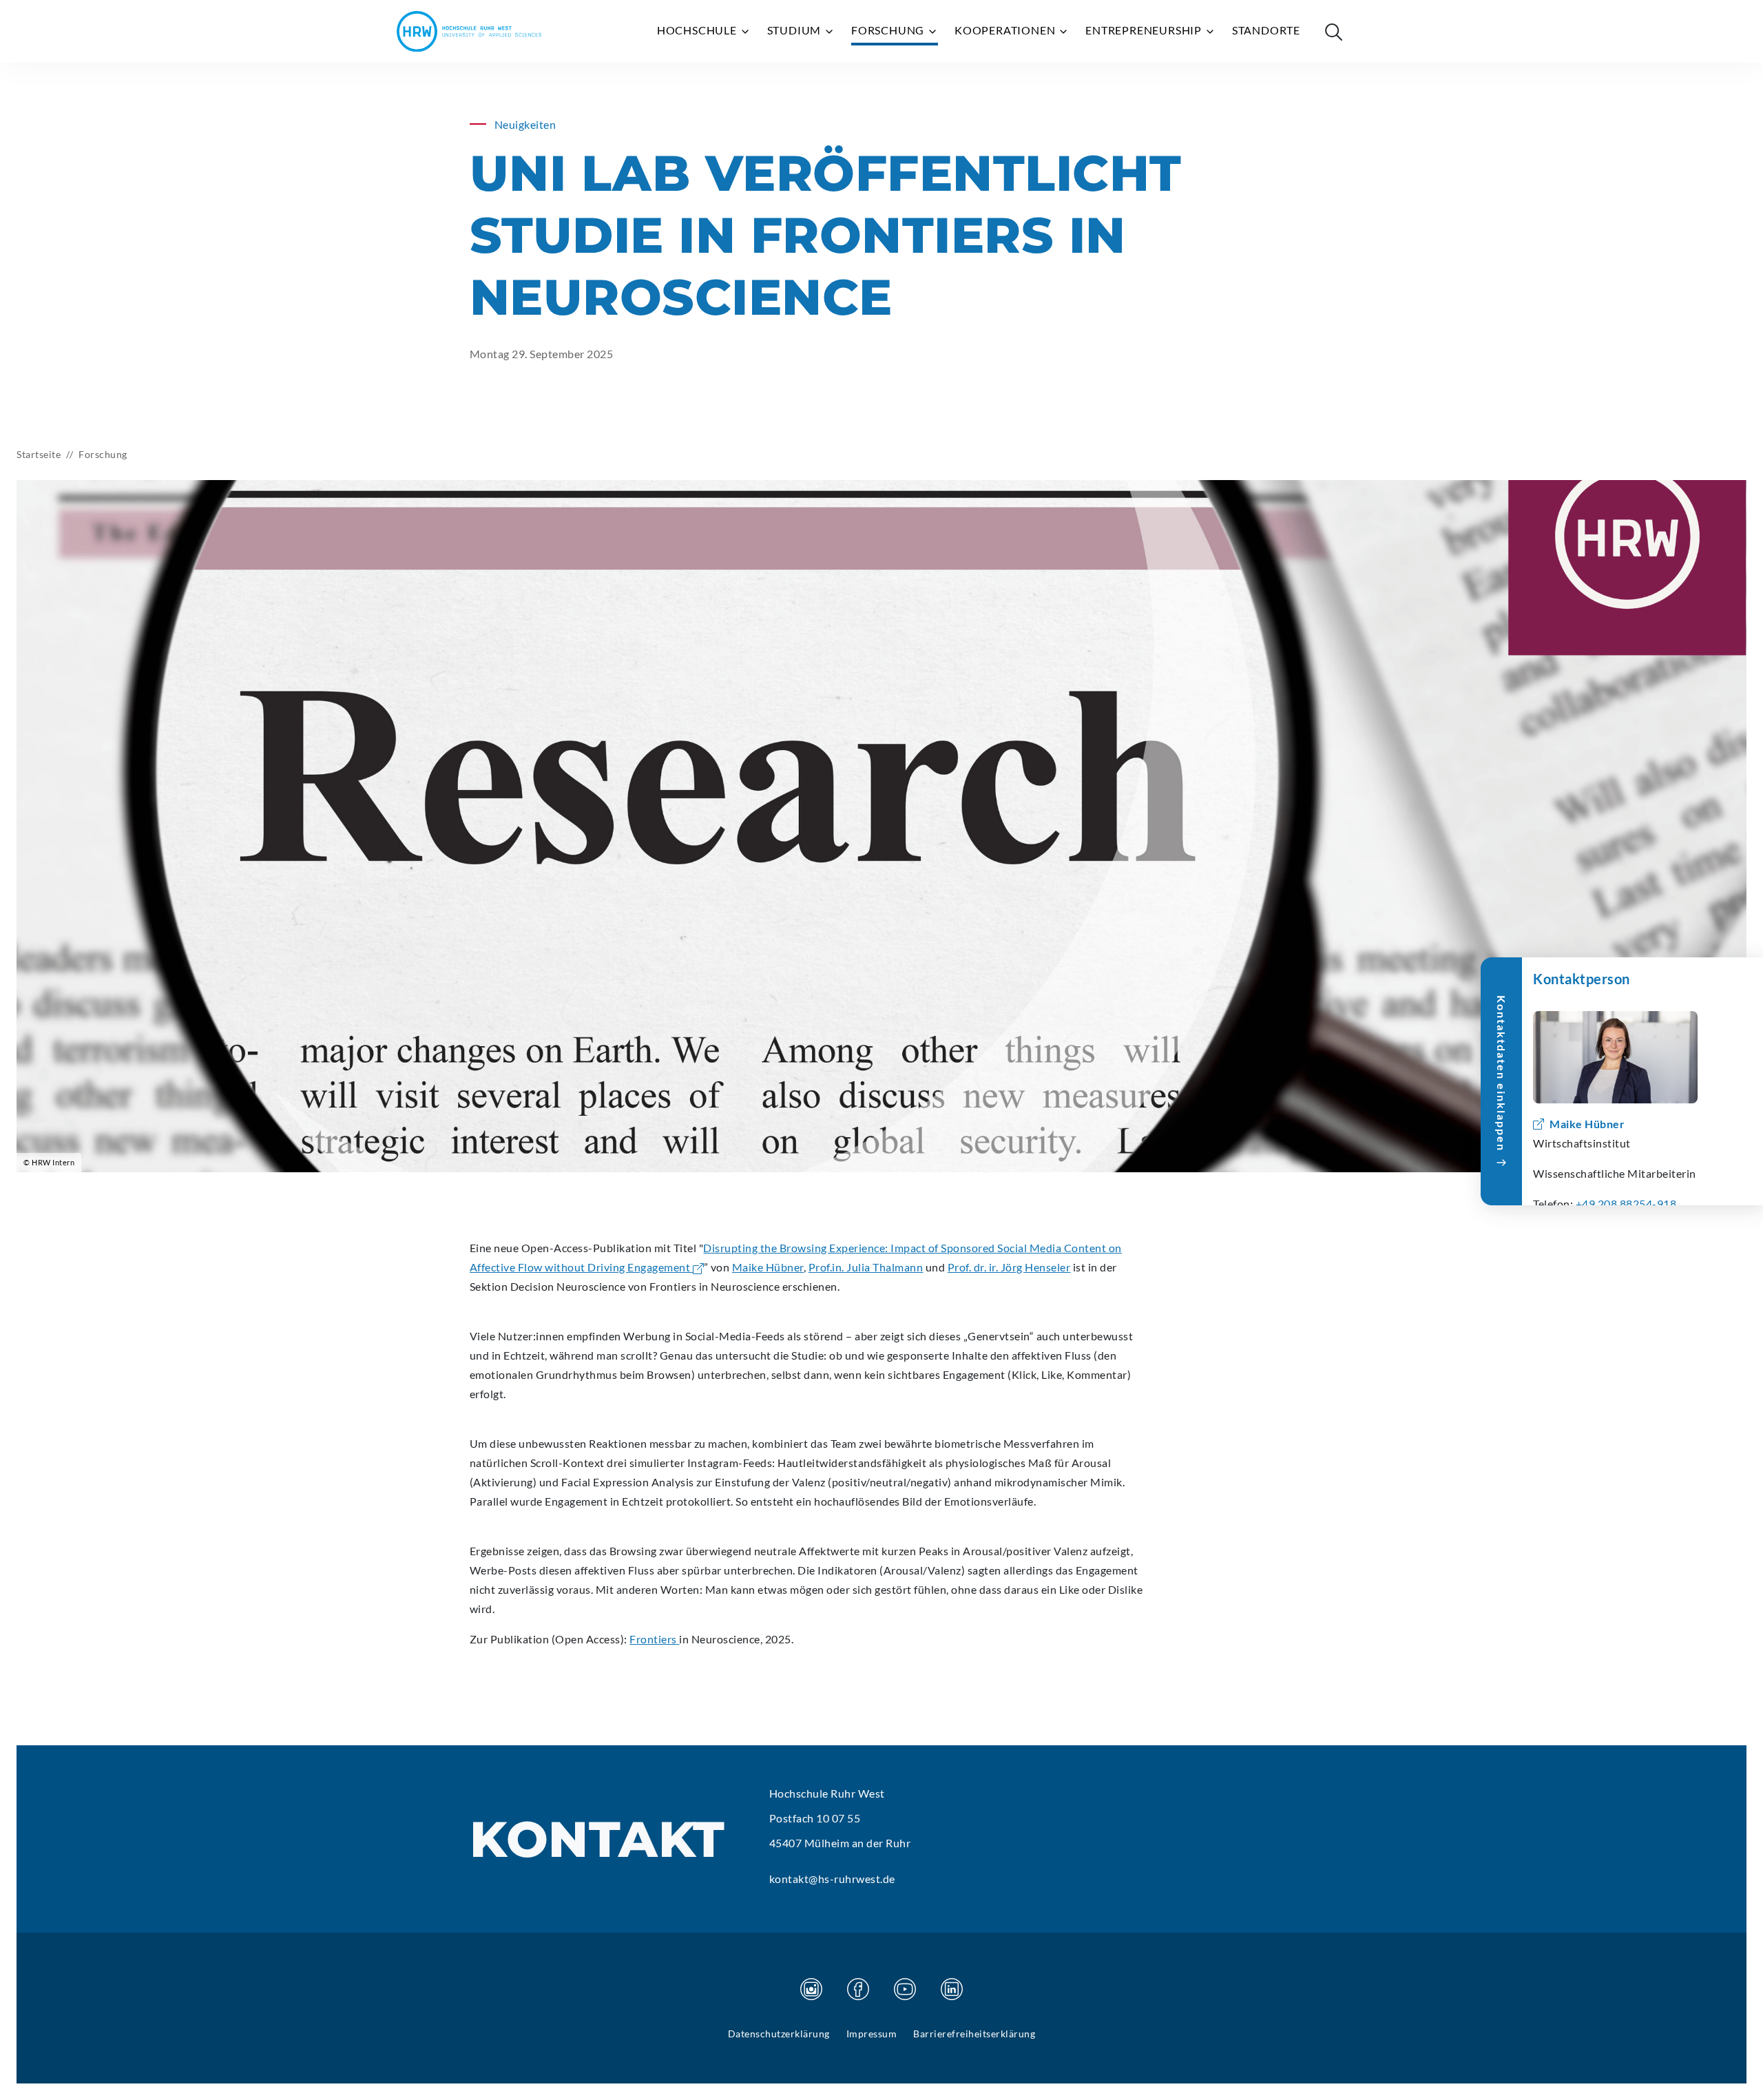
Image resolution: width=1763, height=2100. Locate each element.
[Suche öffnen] (1333, 32)
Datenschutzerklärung (779, 2034)
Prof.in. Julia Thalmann (866, 1267)
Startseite (39, 454)
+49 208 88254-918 (1626, 1204)
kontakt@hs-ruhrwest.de (832, 1879)
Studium (795, 30)
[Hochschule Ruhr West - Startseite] (469, 31)
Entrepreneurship (1145, 30)
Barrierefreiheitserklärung (974, 2034)
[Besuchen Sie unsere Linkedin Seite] (952, 1989)
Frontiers (654, 1639)
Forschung (889, 30)
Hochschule (698, 30)
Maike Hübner (768, 1267)
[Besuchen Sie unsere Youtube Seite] (905, 1989)
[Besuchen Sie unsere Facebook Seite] (858, 1989)
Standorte (1266, 30)
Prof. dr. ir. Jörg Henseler (1009, 1267)
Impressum (872, 2034)
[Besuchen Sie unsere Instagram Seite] (811, 1989)
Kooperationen (1006, 30)
